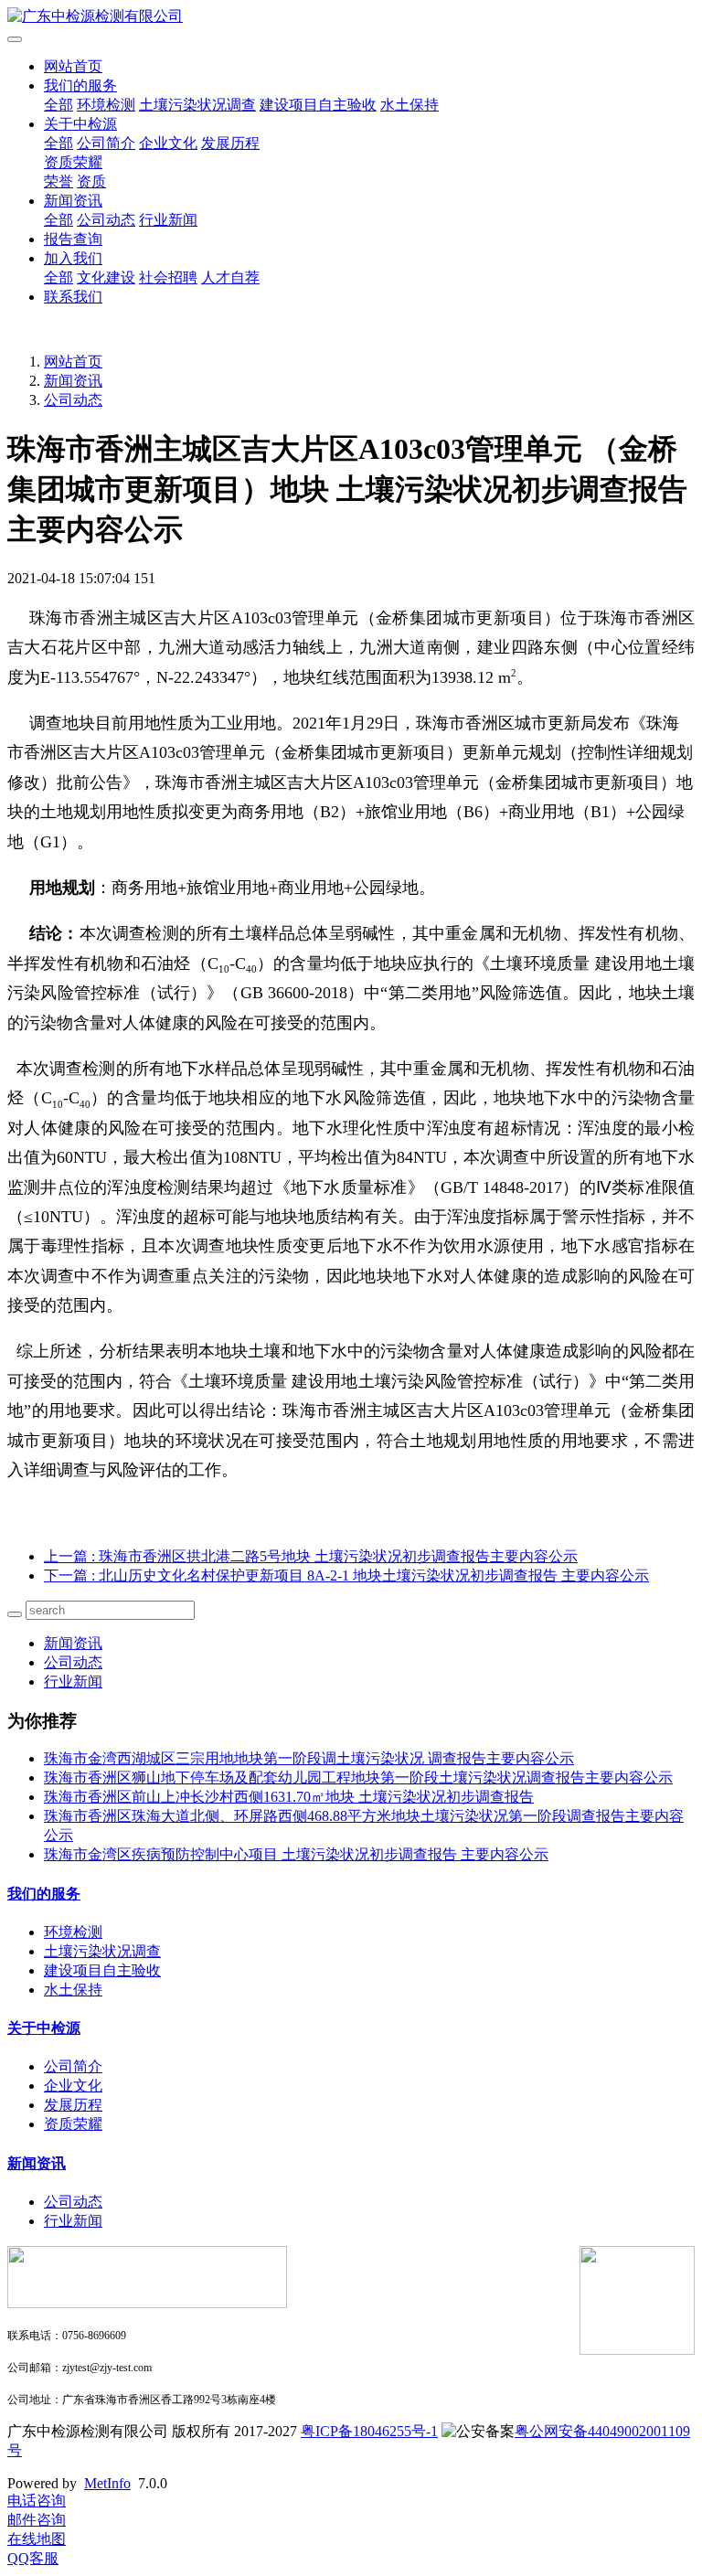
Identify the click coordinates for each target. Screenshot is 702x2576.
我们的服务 (80, 85)
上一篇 (311, 1556)
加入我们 (73, 258)
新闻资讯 (73, 201)
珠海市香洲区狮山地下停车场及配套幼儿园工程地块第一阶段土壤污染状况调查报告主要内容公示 (358, 1778)
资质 (91, 181)
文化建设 (106, 277)
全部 (58, 105)
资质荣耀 (73, 162)
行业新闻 (168, 220)
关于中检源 (80, 124)
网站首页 (73, 66)
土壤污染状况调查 (197, 105)
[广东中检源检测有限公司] (351, 17)
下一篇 (346, 1575)
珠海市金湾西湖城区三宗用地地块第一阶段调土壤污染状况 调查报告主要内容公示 (309, 1758)
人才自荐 (230, 277)
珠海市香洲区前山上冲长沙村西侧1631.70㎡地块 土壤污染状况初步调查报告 (289, 1797)
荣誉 (58, 181)
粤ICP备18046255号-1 (369, 2431)
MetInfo (107, 2483)
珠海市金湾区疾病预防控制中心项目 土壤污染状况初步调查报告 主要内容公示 (296, 1854)
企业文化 (168, 143)
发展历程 (230, 143)
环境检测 (106, 105)
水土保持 (409, 105)
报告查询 (73, 239)
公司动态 (106, 220)
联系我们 (73, 297)
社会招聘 (168, 277)
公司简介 (106, 143)
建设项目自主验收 (318, 105)
